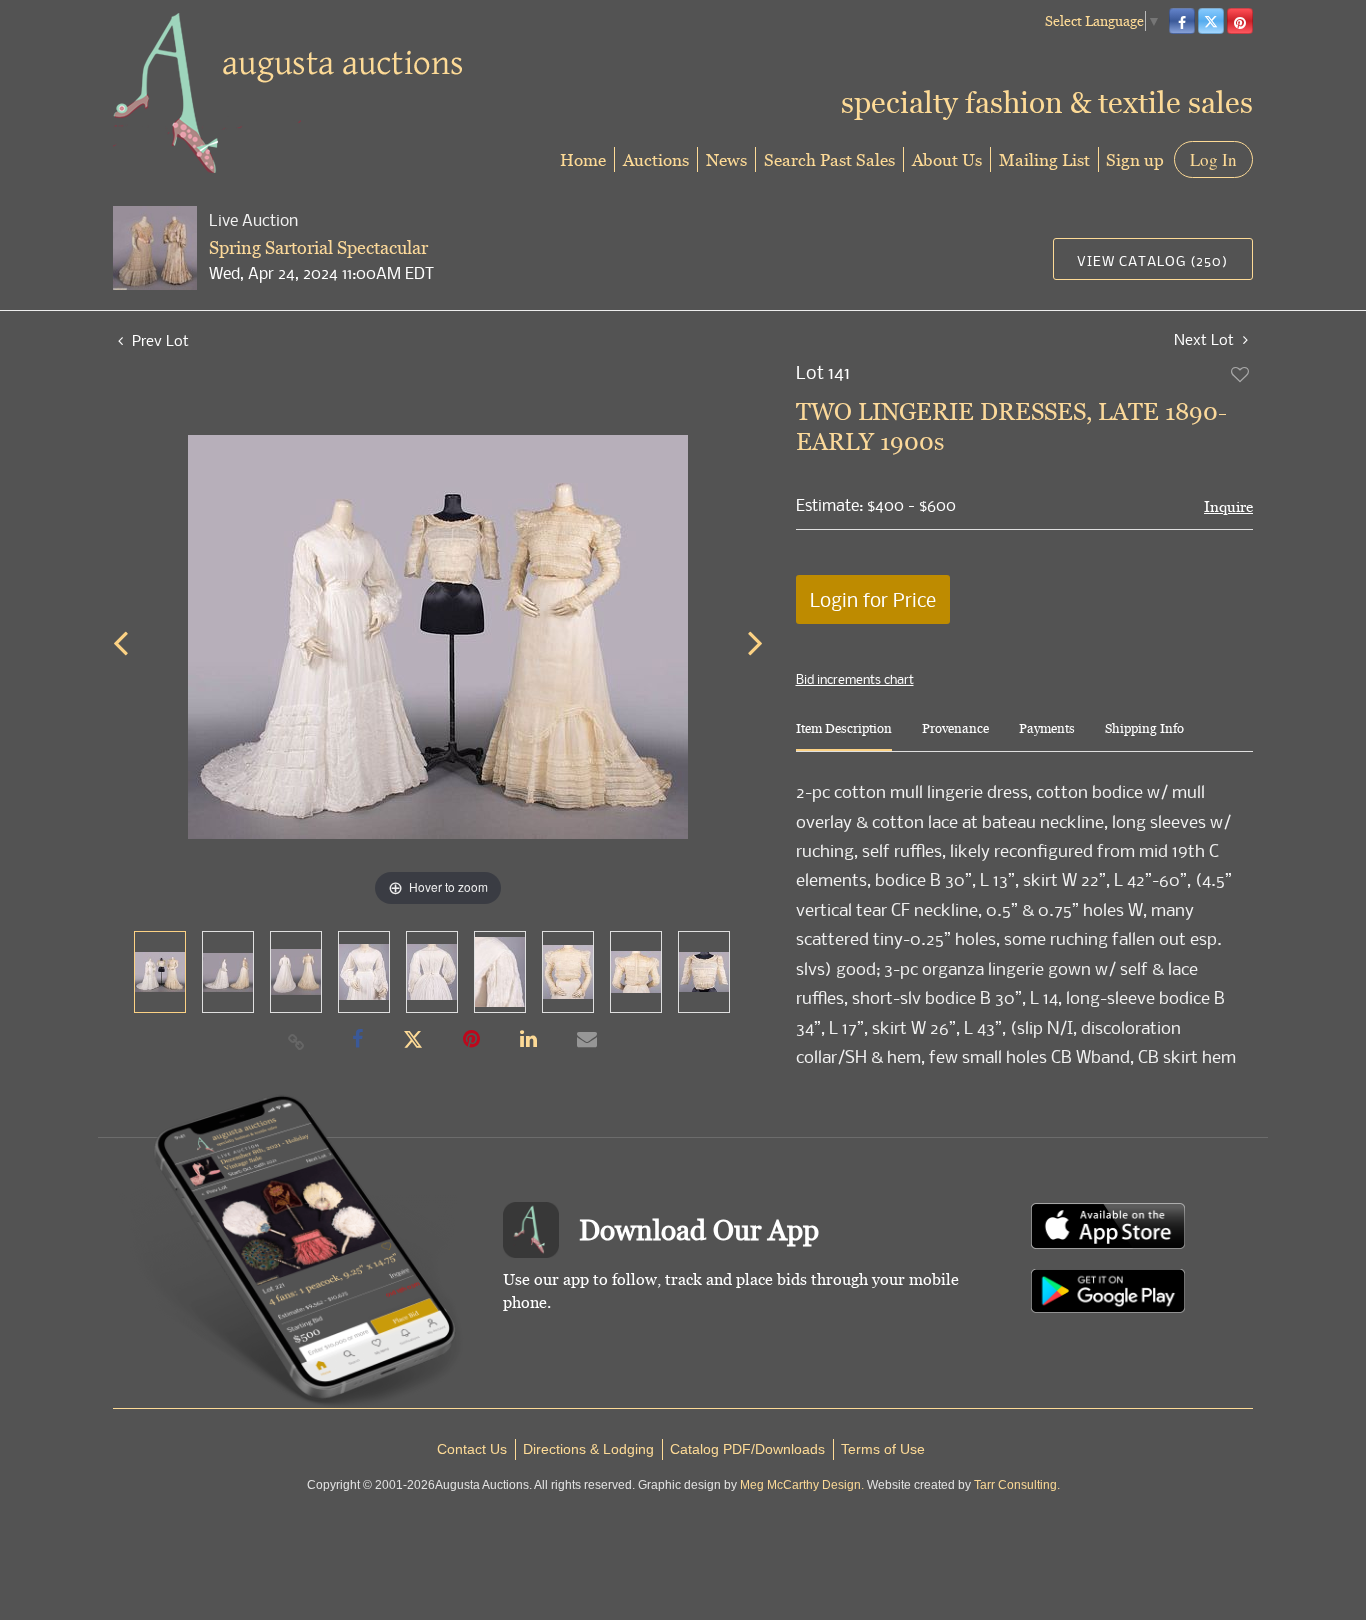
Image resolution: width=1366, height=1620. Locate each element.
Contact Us (472, 1449)
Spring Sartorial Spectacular (318, 247)
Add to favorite (1241, 374)
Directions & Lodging (588, 1449)
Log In (1213, 159)
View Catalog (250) (1152, 260)
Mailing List (1044, 159)
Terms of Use (883, 1449)
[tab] (844, 736)
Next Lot (1206, 339)
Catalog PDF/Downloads (747, 1449)
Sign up (1135, 159)
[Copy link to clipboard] (297, 1041)
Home (583, 159)
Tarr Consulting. (1017, 1485)
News (726, 159)
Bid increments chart (855, 679)
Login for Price (873, 599)
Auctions (656, 159)
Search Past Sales (829, 159)
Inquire (1228, 506)
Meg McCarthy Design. (802, 1485)
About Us (947, 159)
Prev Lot (158, 340)
